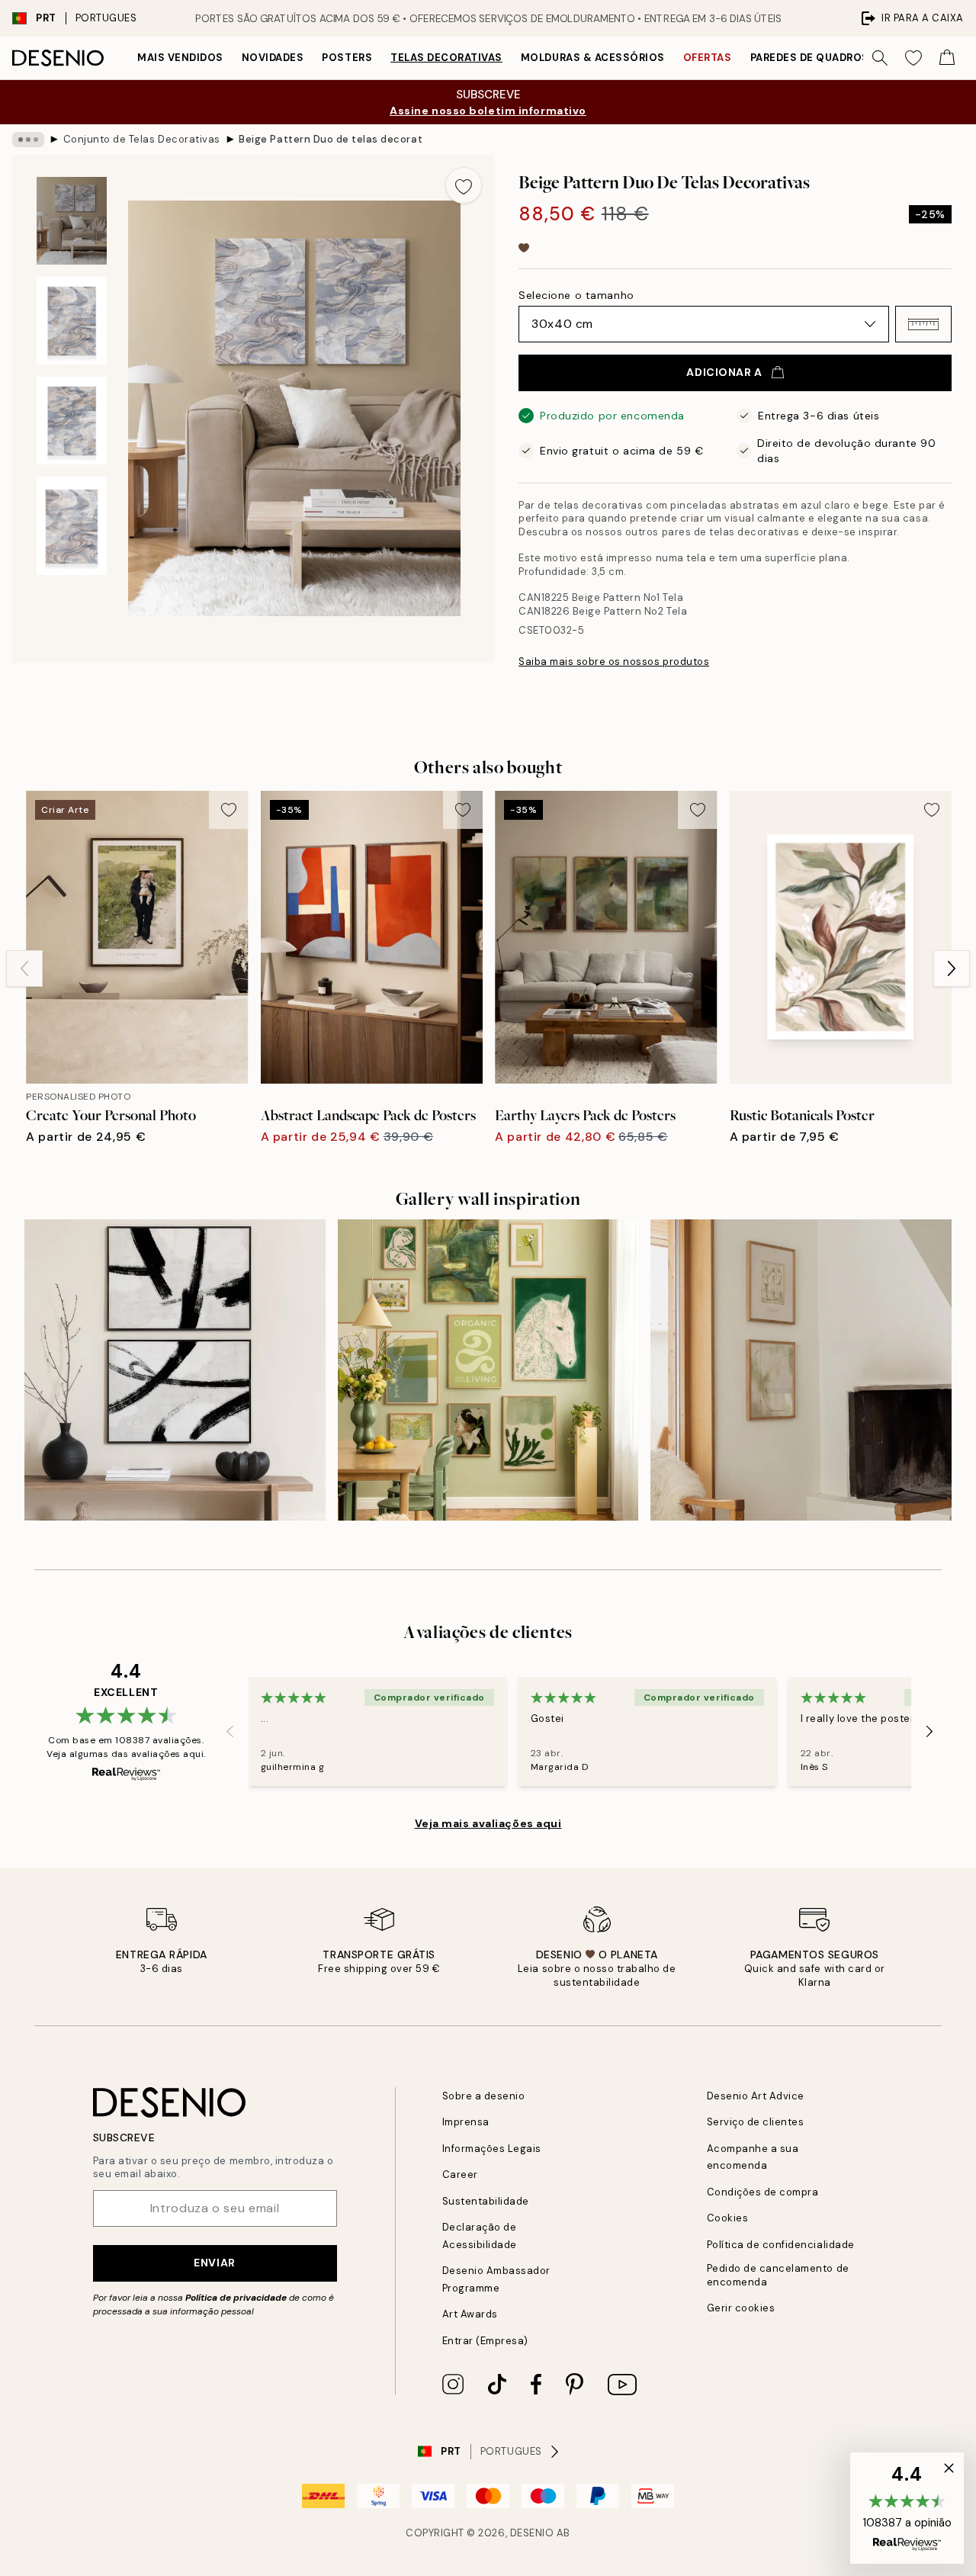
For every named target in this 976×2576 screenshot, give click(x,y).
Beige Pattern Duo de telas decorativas (330, 139)
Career (460, 2175)
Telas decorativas (446, 58)
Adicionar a (724, 372)
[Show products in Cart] (947, 58)
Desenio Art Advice (756, 2096)
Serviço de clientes (756, 2122)
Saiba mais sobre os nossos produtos (614, 662)
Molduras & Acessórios (593, 58)
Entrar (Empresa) (485, 2341)
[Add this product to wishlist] (464, 185)
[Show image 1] (72, 221)
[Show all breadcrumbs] (28, 140)
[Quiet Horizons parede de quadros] (801, 1370)
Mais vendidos (180, 58)
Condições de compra (763, 2192)
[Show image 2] (72, 321)
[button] (923, 324)
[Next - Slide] (952, 968)
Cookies (728, 2218)
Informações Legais (492, 2149)
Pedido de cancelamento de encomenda (778, 2275)
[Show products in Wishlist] (913, 58)
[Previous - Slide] (24, 968)
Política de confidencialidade (781, 2245)
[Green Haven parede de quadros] (488, 1370)
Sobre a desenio (484, 2096)
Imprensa (466, 2122)
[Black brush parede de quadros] (175, 1370)
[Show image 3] (72, 421)
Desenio (532, 2533)
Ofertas (708, 58)
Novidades (273, 58)
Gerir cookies (741, 2308)
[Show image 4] (72, 526)
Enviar (214, 2263)
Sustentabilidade (486, 2201)
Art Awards (470, 2314)
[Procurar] (880, 58)
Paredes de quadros (810, 58)
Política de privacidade (236, 2298)
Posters (347, 58)
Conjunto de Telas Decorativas (142, 139)
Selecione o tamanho (576, 295)
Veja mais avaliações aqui (488, 1823)
